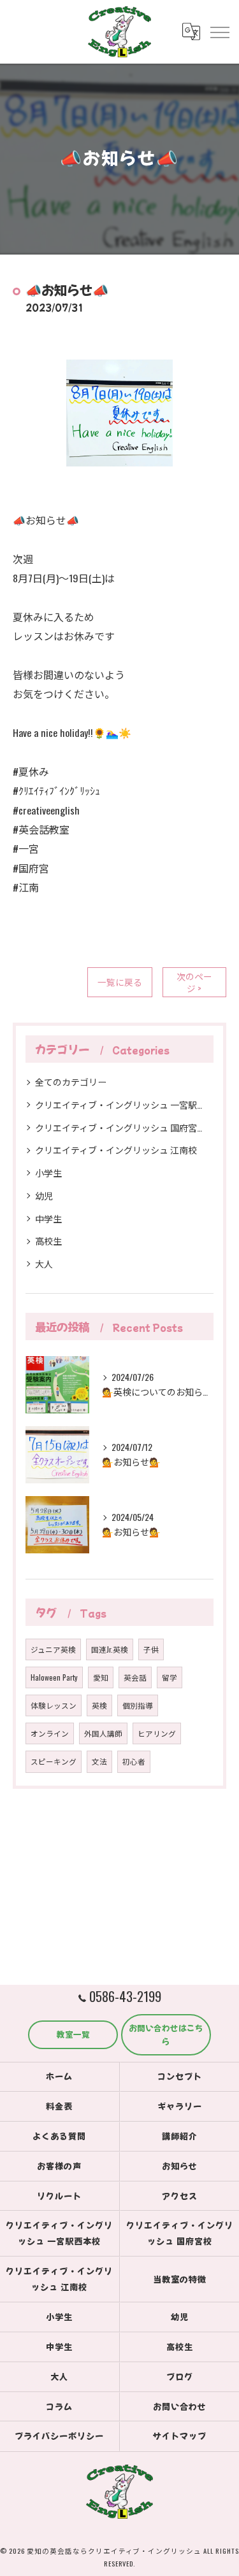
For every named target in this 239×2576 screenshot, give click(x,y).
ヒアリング (157, 1733)
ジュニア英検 (53, 1649)
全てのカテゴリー (71, 1081)
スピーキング (54, 1761)
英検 (99, 1705)
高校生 (48, 1241)
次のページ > (194, 982)
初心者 (134, 1761)
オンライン (50, 1733)
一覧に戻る (120, 982)
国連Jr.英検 (110, 1649)
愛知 (101, 1677)
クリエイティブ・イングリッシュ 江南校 (116, 1150)
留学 (170, 1677)
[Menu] (219, 31)
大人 (44, 1263)
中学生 (48, 1218)
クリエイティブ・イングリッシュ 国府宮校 (119, 1127)
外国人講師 (103, 1733)
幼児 (44, 1195)
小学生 (48, 1172)
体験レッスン (54, 1705)
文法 (99, 1761)
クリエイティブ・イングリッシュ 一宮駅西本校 (119, 1104)
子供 (151, 1649)
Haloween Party (54, 1677)
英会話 (135, 1677)
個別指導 (138, 1705)
